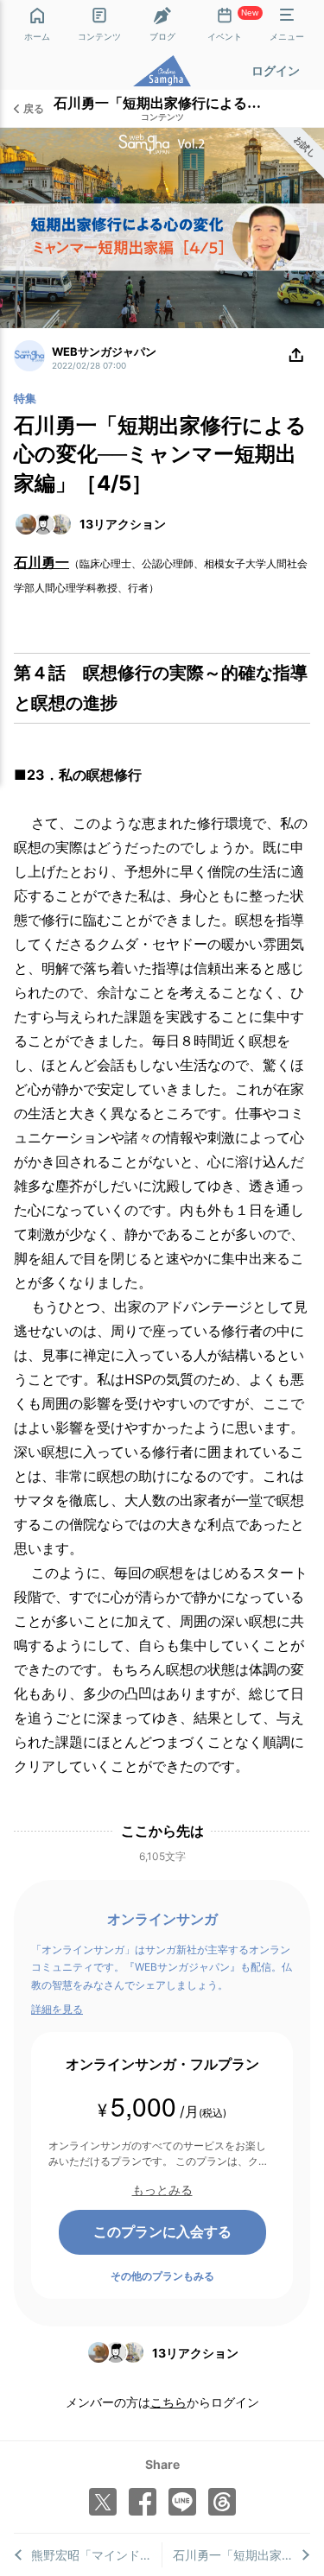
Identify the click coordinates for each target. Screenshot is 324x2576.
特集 (25, 398)
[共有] (296, 356)
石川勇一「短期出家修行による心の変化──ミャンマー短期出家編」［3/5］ (241, 2555)
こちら (168, 2402)
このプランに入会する (162, 2231)
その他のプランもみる (162, 2276)
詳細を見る (57, 2009)
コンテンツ (162, 117)
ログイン (276, 70)
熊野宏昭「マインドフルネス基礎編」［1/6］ (96, 2555)
